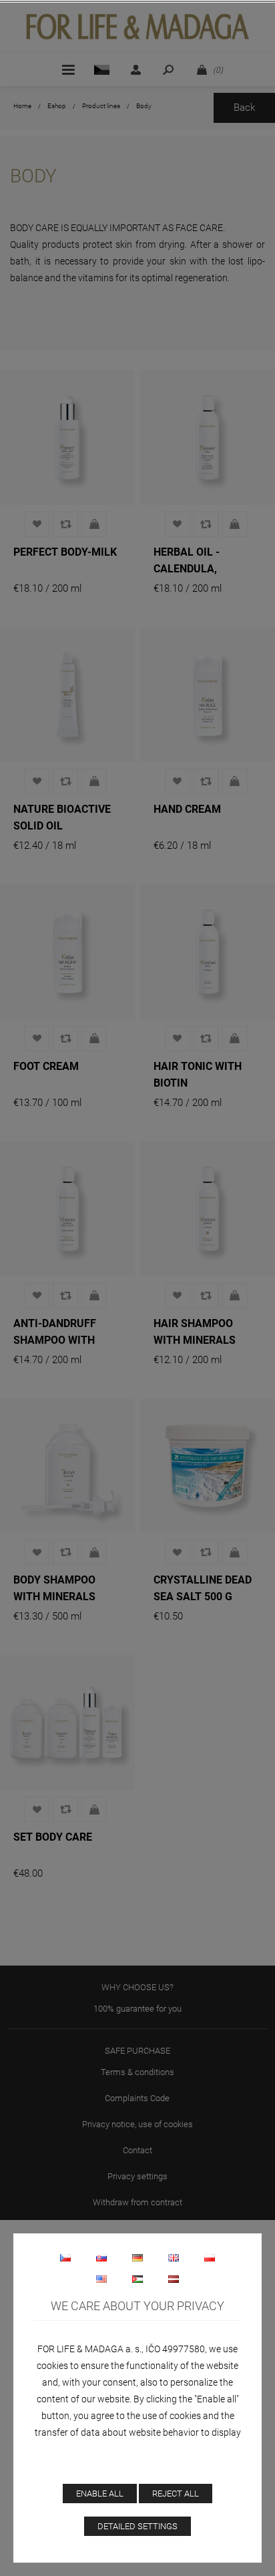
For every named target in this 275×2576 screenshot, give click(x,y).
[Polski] (210, 2257)
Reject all (176, 2494)
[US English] (101, 2279)
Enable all (100, 2494)
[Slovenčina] (101, 2257)
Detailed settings (137, 2526)
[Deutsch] (137, 2257)
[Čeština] (65, 2257)
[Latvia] (174, 2279)
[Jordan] (137, 2279)
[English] (174, 2257)
